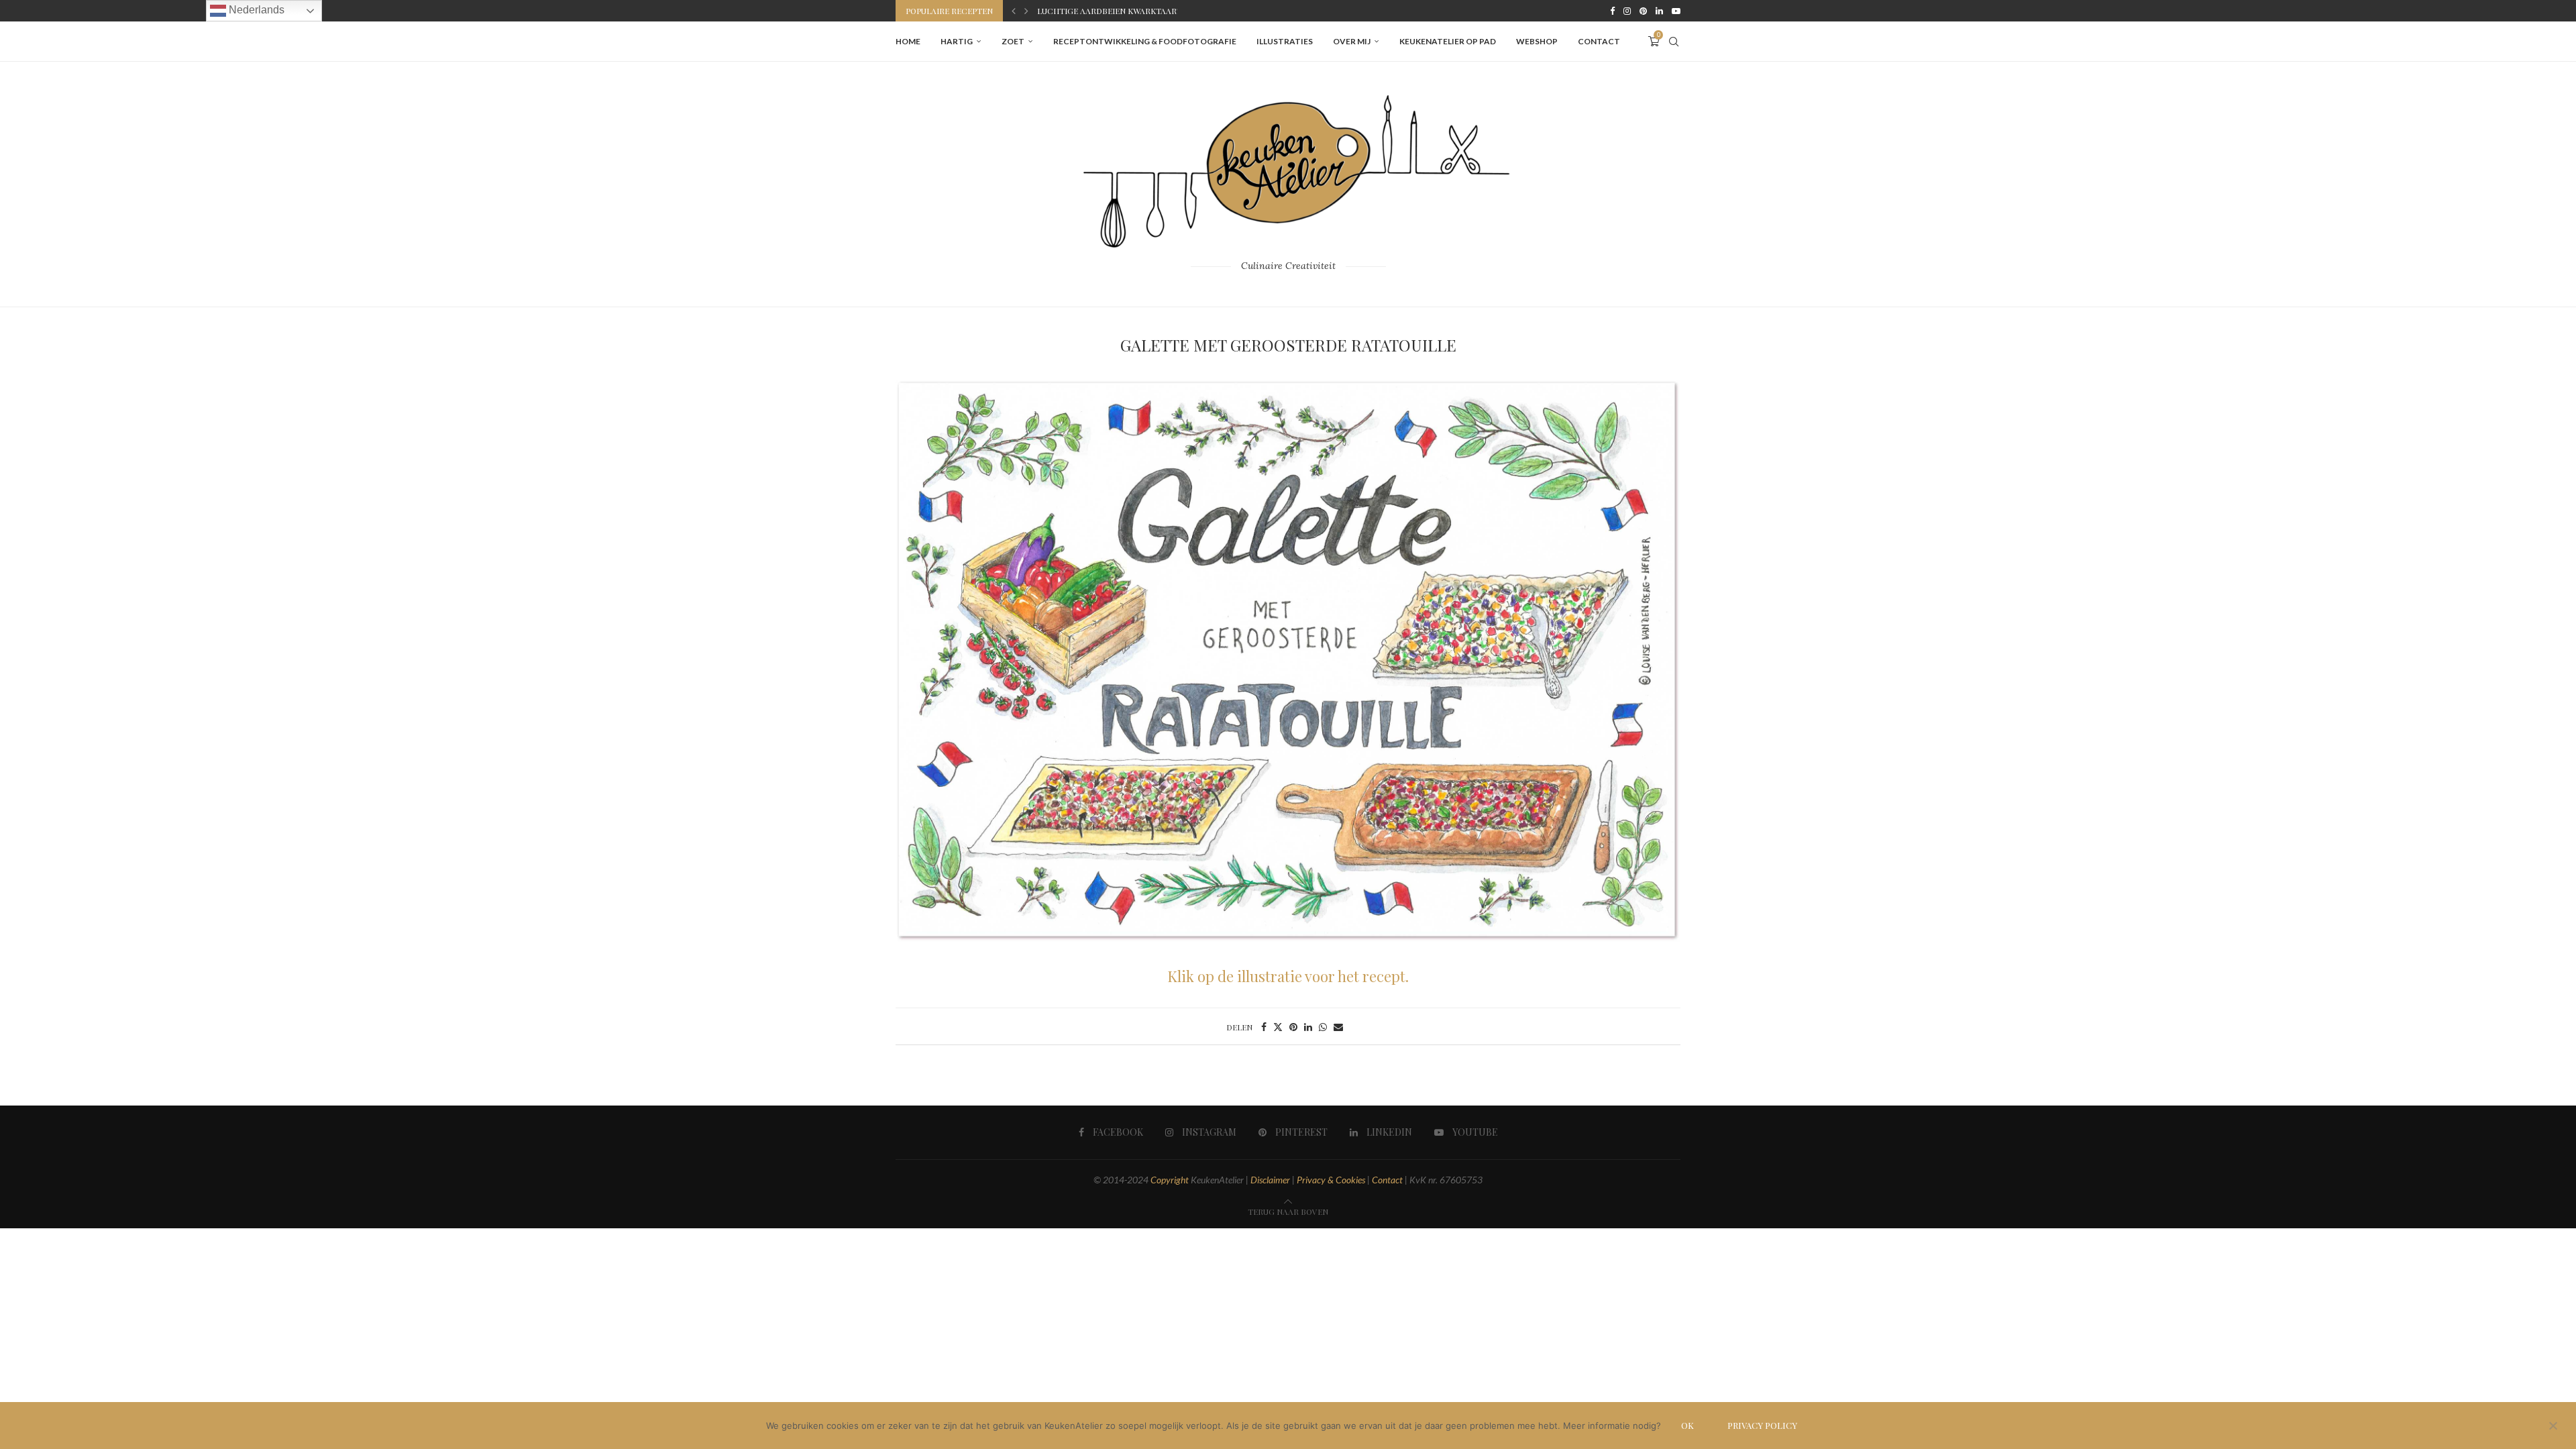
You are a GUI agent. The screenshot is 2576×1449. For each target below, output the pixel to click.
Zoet (1013, 41)
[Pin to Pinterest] (1293, 1027)
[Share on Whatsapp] (1323, 1027)
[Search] (1674, 42)
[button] (1014, 11)
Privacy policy (1762, 1425)
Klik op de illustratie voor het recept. (1288, 976)
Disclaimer (1270, 1180)
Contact (1599, 41)
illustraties (1285, 41)
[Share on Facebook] (1264, 1027)
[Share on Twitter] (1278, 1027)
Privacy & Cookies (1331, 1180)
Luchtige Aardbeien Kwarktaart (1110, 11)
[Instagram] (1627, 11)
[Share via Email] (1338, 1027)
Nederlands (255, 10)
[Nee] (2553, 1427)
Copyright (1170, 1180)
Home (908, 41)
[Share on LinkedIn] (1308, 1027)
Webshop (1537, 41)
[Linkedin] (1659, 11)
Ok (1687, 1425)
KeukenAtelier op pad (1448, 41)
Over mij (1352, 41)
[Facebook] (1612, 11)
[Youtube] (1676, 11)
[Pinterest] (1643, 11)
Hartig (957, 41)
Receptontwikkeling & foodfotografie (1145, 41)
